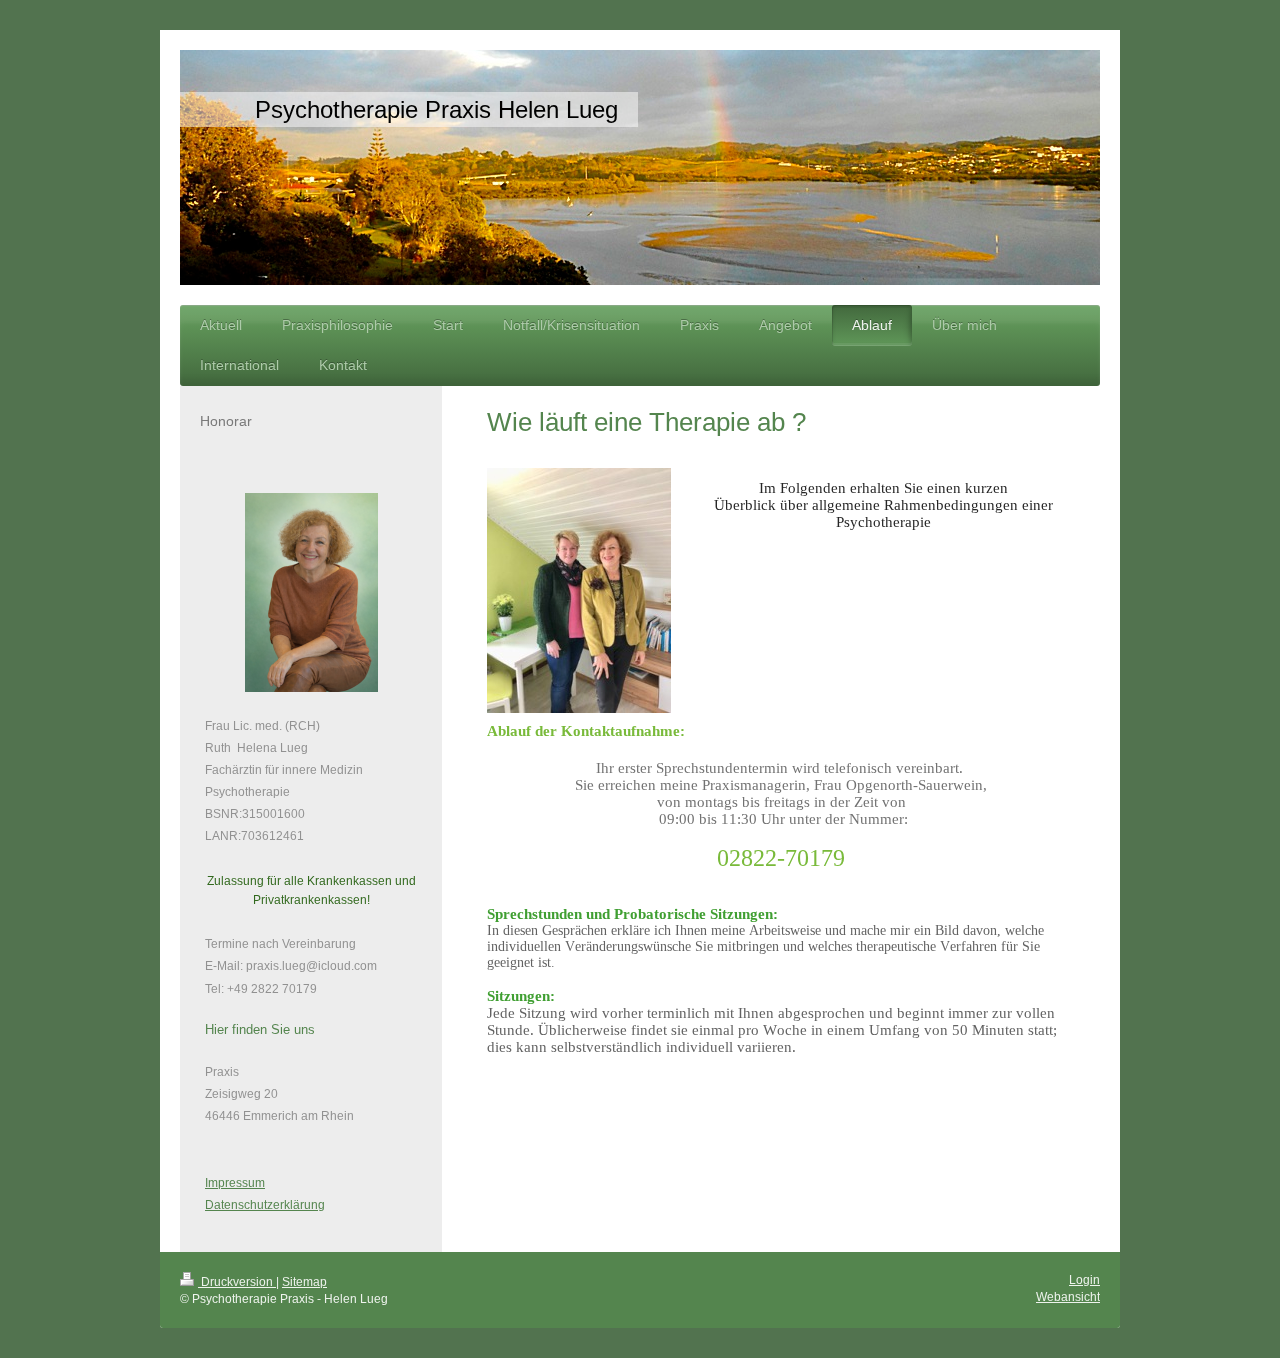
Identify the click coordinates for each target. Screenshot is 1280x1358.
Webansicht (1068, 1297)
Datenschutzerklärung (265, 1205)
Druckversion (237, 1282)
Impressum (235, 1183)
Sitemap (304, 1282)
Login (1084, 1280)
